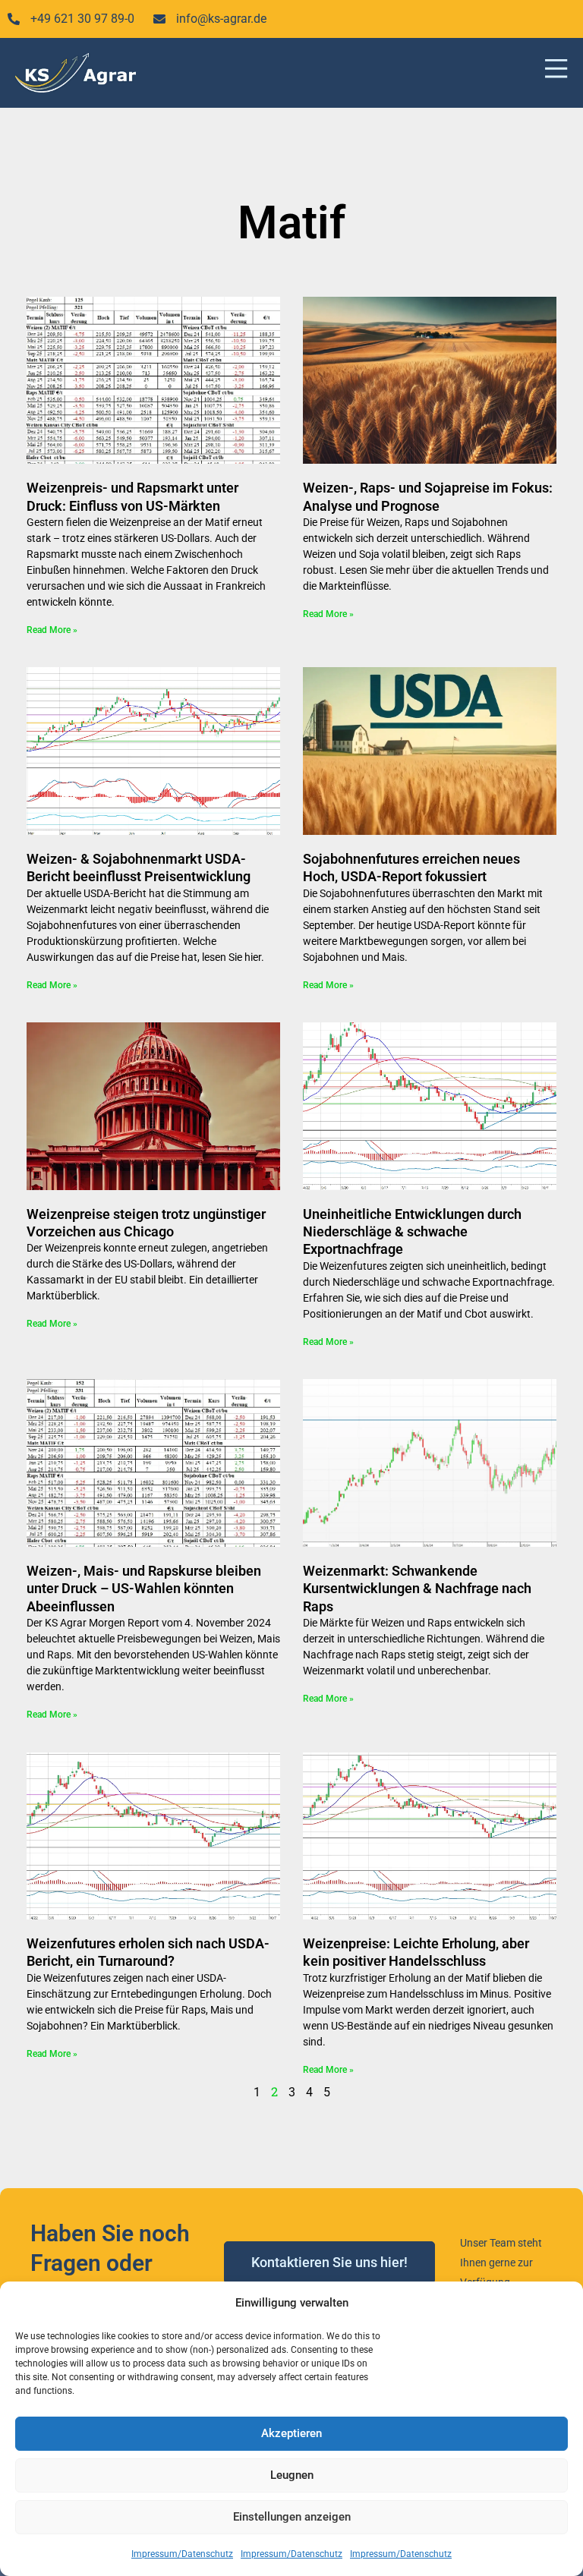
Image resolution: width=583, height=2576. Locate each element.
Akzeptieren (291, 2433)
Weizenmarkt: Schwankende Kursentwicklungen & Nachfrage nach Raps (417, 1589)
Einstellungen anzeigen (292, 2517)
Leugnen (292, 2475)
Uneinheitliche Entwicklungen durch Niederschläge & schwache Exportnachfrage (412, 1232)
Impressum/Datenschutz (182, 2554)
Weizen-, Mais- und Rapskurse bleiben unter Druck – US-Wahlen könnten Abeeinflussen (144, 1589)
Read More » (52, 630)
